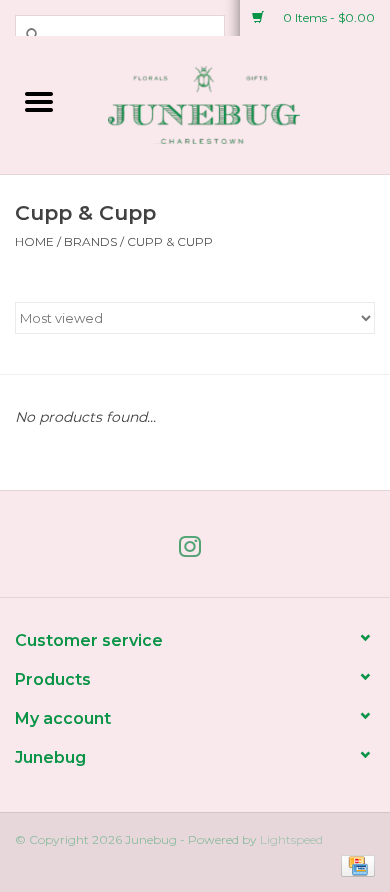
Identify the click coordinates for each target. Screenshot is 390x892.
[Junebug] (234, 103)
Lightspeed (291, 839)
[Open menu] (39, 101)
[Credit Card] (354, 864)
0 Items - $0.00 (327, 17)
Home (34, 241)
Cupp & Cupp (170, 241)
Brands (90, 241)
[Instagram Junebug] (195, 551)
